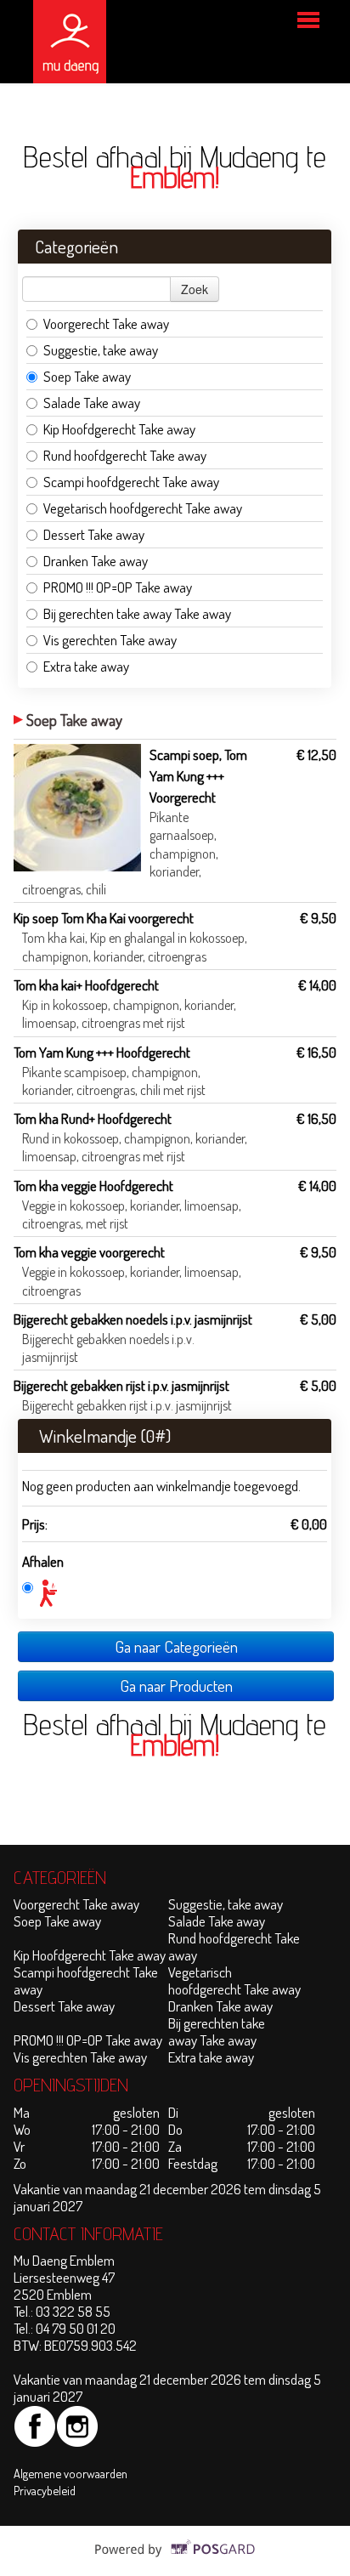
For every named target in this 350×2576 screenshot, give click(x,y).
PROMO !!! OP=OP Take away (118, 587)
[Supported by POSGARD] (175, 2559)
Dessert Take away (94, 534)
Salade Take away (92, 403)
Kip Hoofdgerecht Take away (119, 429)
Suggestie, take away (101, 350)
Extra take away (87, 666)
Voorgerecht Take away (106, 323)
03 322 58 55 (73, 2311)
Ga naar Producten (176, 1685)
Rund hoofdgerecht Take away (125, 455)
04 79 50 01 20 (76, 2328)
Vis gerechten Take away (110, 640)
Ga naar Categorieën (176, 1646)
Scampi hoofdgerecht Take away (131, 482)
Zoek (195, 289)
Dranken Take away (96, 561)
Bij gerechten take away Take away (137, 613)
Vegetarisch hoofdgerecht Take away (143, 508)
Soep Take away (87, 376)
